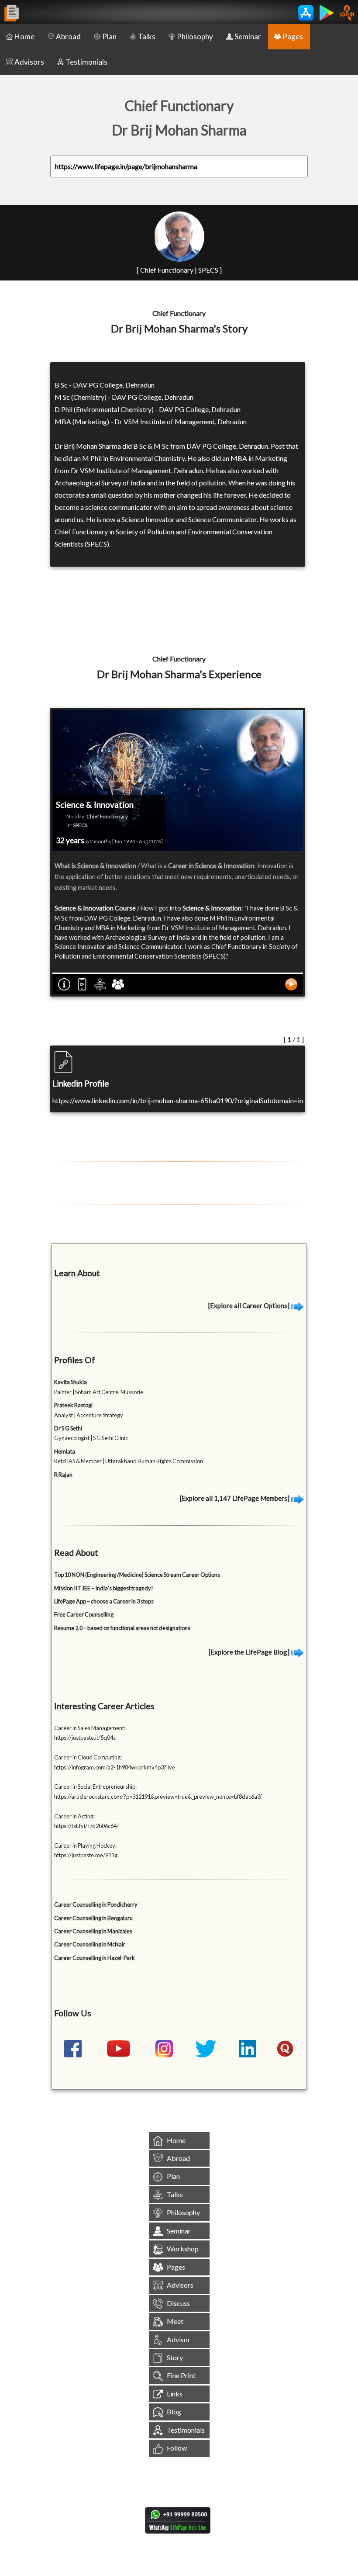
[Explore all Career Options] (250, 1305)
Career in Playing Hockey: (85, 1845)
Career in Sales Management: (90, 1728)
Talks (147, 36)
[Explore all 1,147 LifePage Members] (235, 1498)
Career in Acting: (74, 1816)
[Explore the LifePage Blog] (250, 1652)
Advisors (29, 62)
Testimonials (86, 62)
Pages (293, 36)
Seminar (248, 36)
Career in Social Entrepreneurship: (95, 1787)
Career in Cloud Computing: (88, 1757)
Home (24, 36)
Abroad (68, 36)
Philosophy (195, 36)
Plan (109, 36)
